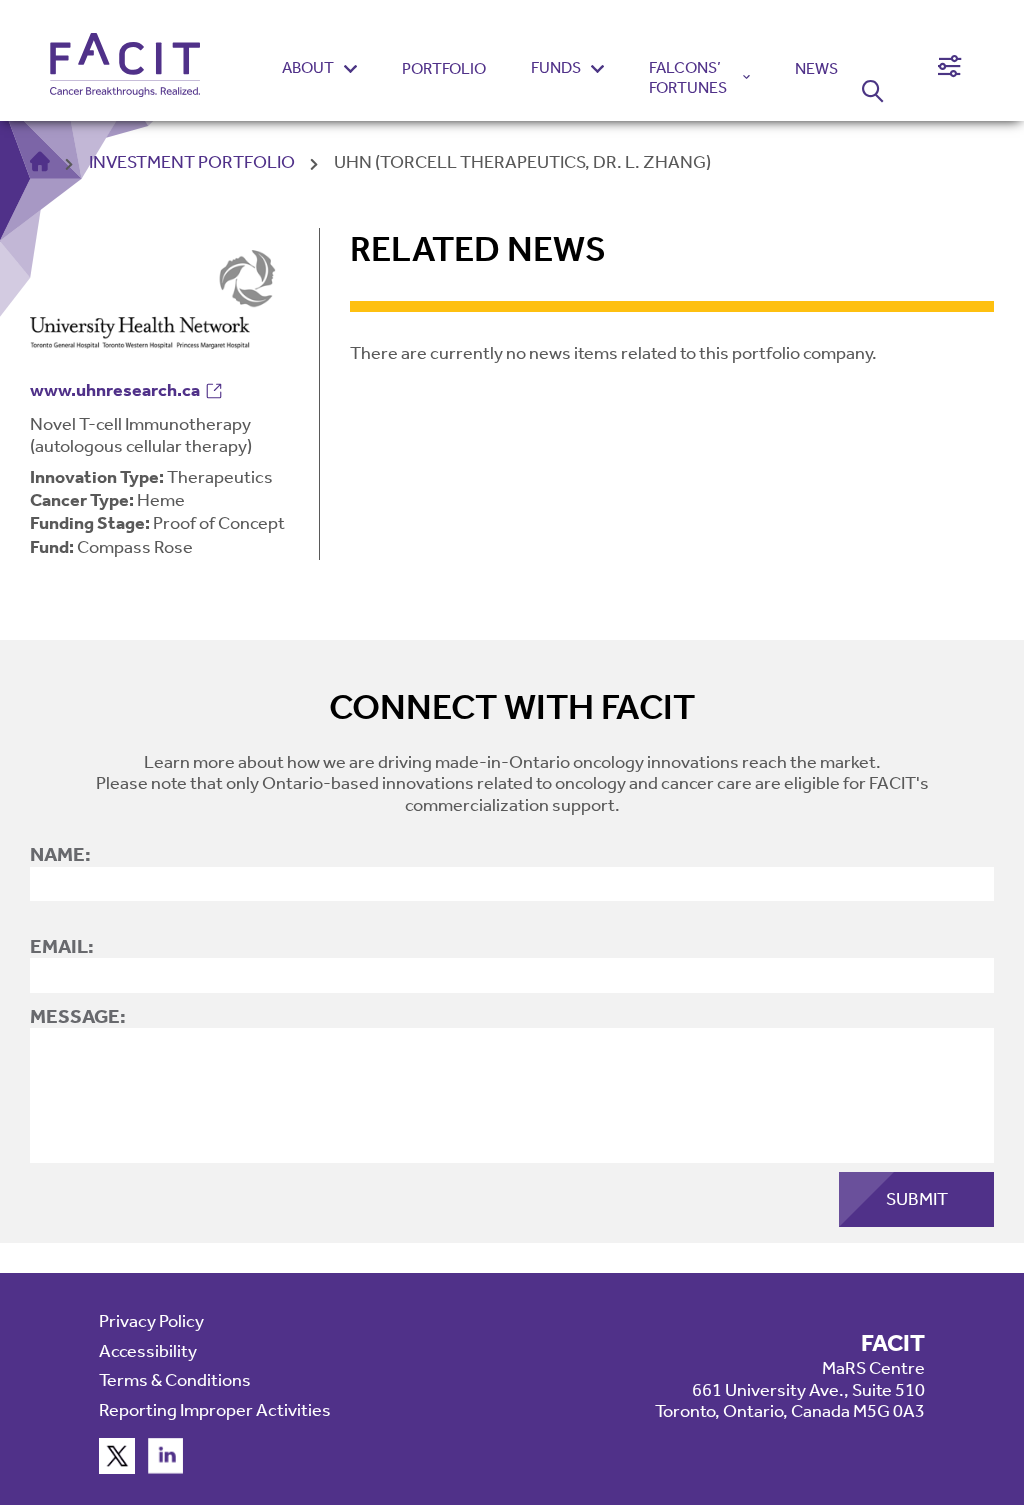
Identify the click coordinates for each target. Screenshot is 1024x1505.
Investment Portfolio (192, 162)
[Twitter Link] (117, 1468)
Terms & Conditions (175, 1380)
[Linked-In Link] (166, 1468)
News (816, 68)
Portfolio (444, 68)
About (308, 67)
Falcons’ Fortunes (688, 77)
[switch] (949, 67)
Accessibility (148, 1351)
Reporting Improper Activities (215, 1410)
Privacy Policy (151, 1321)
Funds (556, 67)
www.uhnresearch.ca (115, 390)
